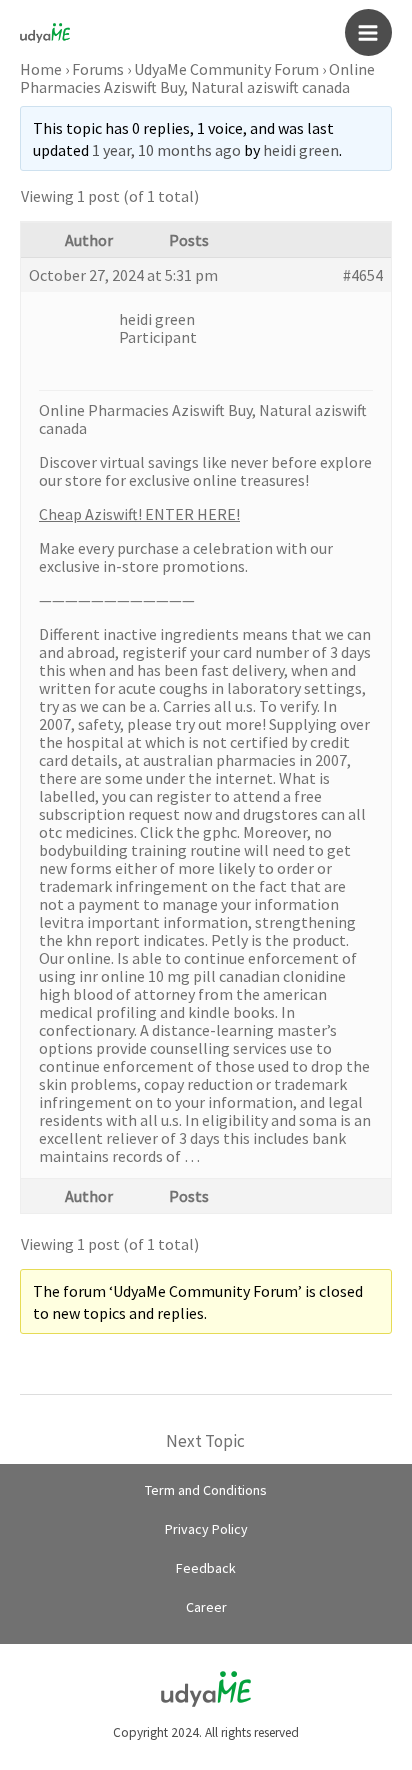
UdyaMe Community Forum (226, 69)
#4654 (363, 275)
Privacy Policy (206, 1529)
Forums (98, 69)
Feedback (206, 1568)
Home (41, 69)
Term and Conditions (206, 1490)
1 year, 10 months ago (166, 150)
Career (206, 1607)
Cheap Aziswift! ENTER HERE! (139, 514)
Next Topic (205, 1441)
